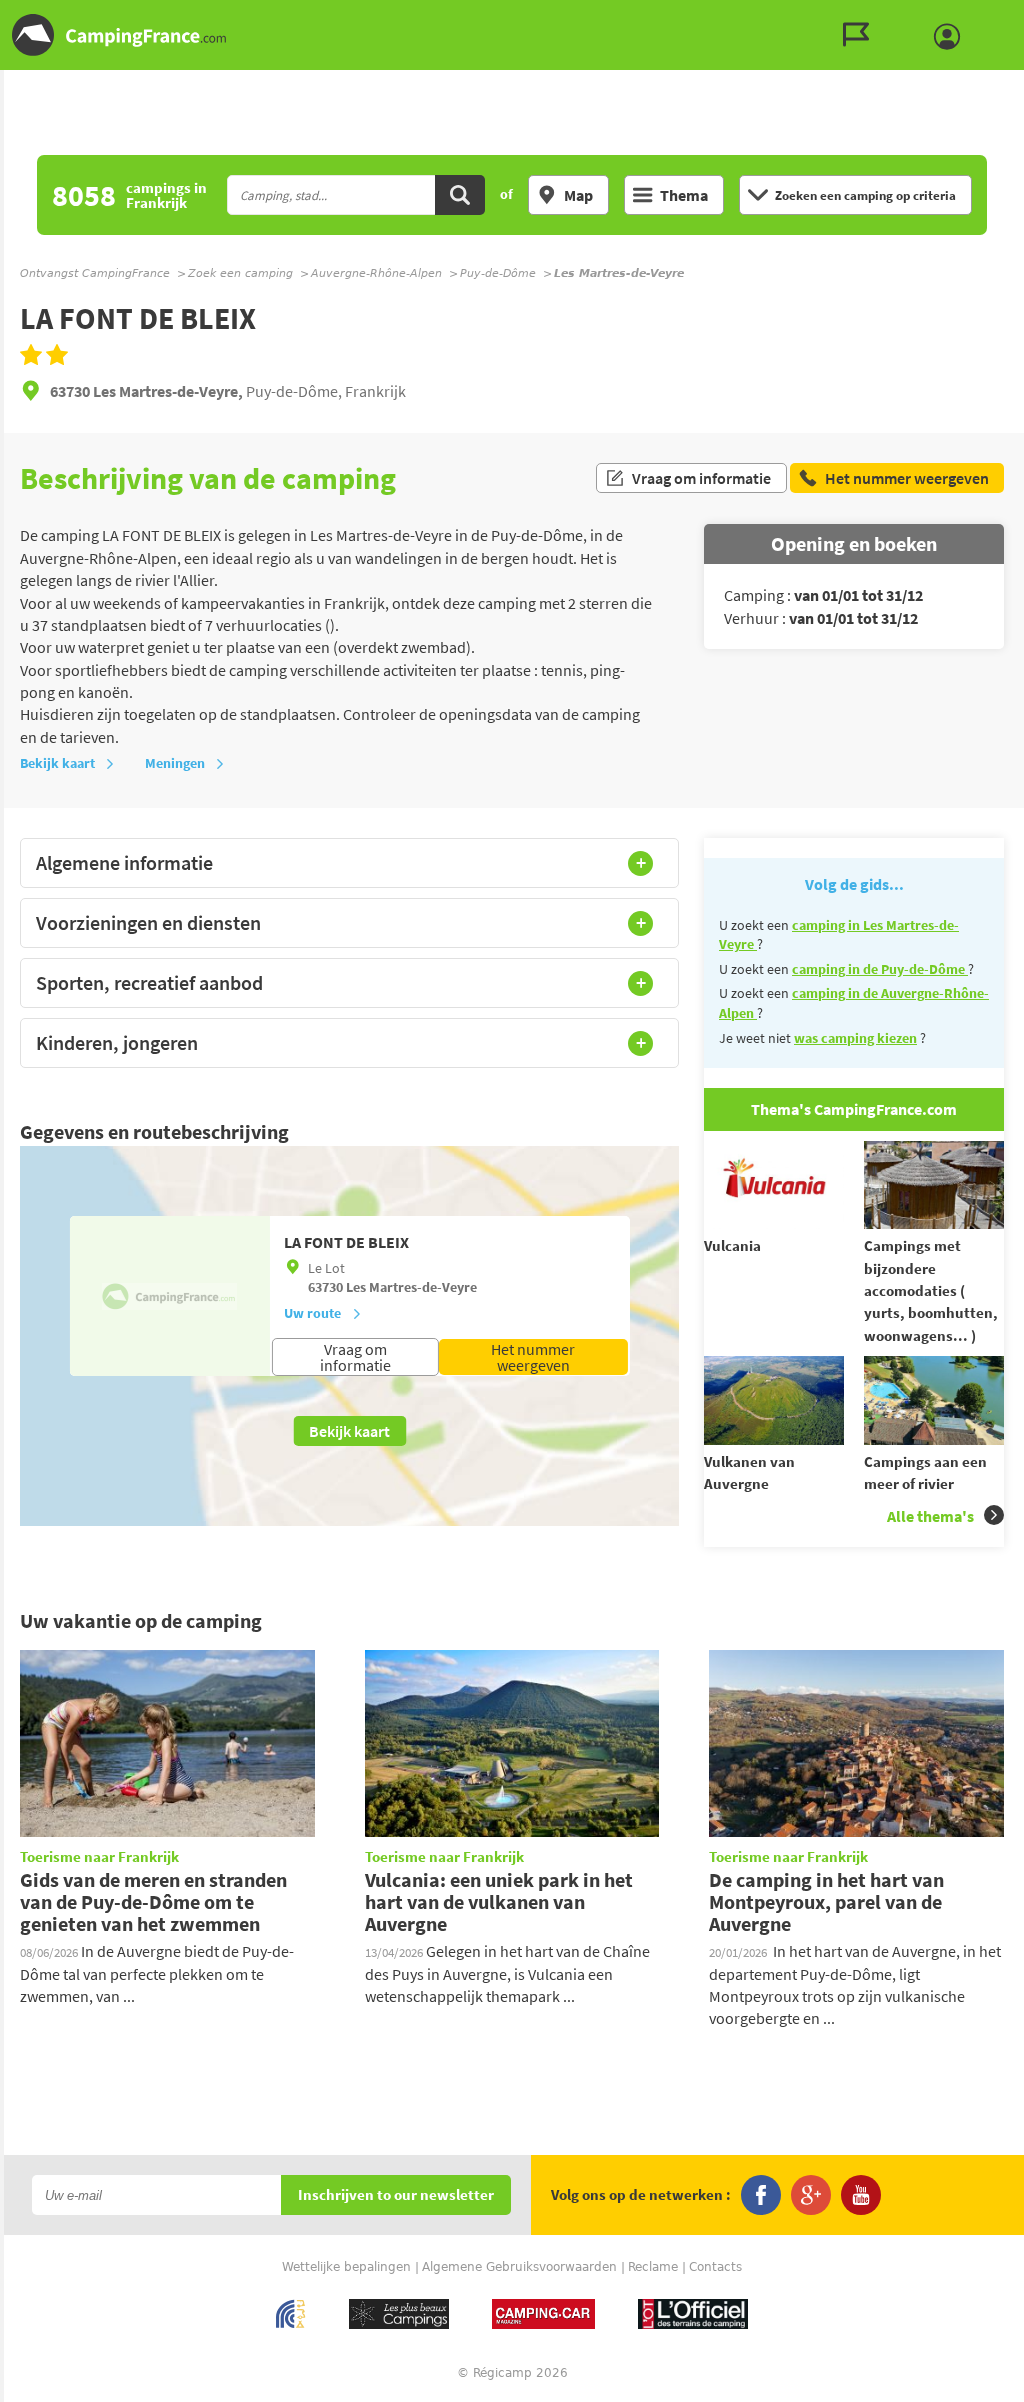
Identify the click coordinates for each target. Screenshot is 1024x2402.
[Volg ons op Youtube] (861, 2195)
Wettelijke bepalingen (346, 2267)
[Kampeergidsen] (861, 35)
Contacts (715, 2267)
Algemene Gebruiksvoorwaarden (519, 2267)
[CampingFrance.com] (512, 35)
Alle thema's (930, 1516)
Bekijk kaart (57, 763)
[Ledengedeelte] (952, 37)
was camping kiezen (855, 1038)
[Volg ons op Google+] (811, 2195)
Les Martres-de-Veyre (411, 1287)
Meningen (175, 763)
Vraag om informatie (701, 478)
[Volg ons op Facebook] (761, 2195)
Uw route (312, 1313)
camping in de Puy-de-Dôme (880, 969)
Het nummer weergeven (533, 1357)
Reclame (653, 2267)
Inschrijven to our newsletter (396, 2195)
